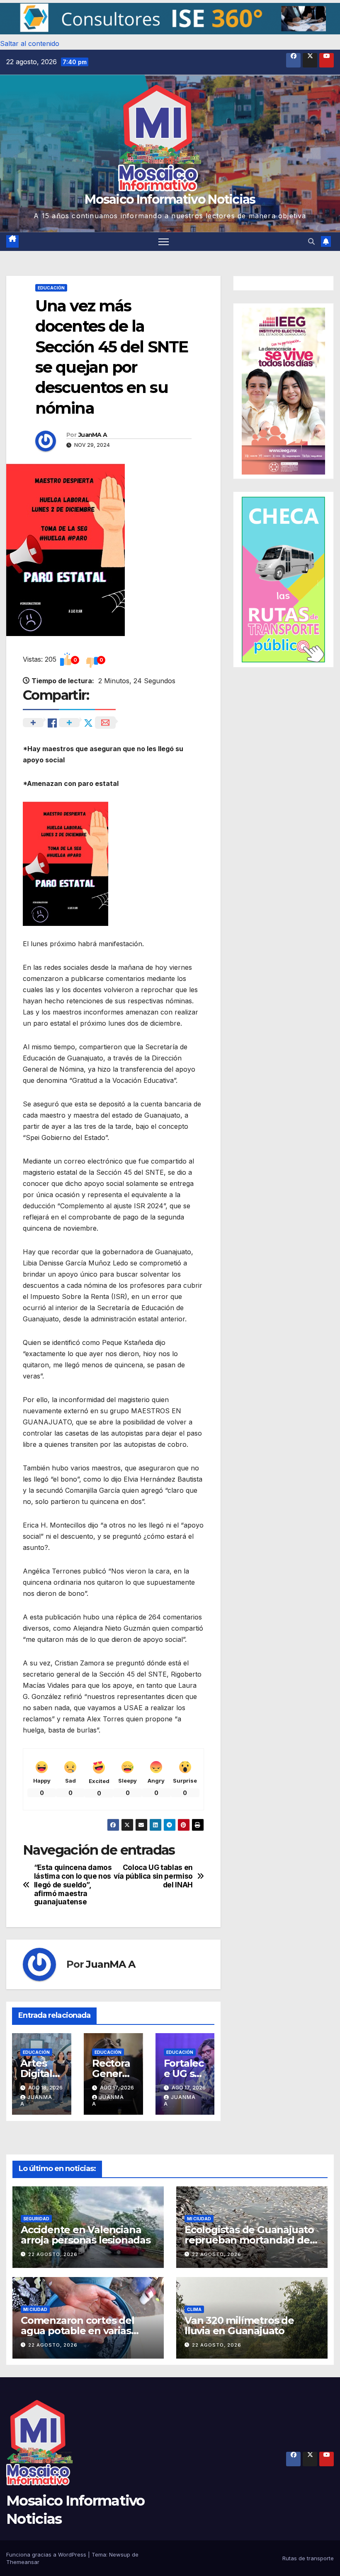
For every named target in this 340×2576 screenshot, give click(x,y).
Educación (51, 288)
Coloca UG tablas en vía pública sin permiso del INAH (153, 1876)
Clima (194, 2309)
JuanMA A (93, 435)
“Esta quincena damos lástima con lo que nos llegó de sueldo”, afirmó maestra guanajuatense (73, 1885)
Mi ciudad (199, 2219)
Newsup (120, 2554)
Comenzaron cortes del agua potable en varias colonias (78, 2331)
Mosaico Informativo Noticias (170, 199)
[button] (170, 19)
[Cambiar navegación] (164, 242)
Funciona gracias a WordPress (47, 2554)
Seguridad (36, 2219)
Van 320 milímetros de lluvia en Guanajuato (239, 2325)
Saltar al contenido (30, 43)
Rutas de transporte (308, 2558)
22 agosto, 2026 (53, 2254)
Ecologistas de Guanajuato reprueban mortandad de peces (249, 2240)
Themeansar (23, 2562)
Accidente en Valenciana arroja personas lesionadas (86, 2235)
